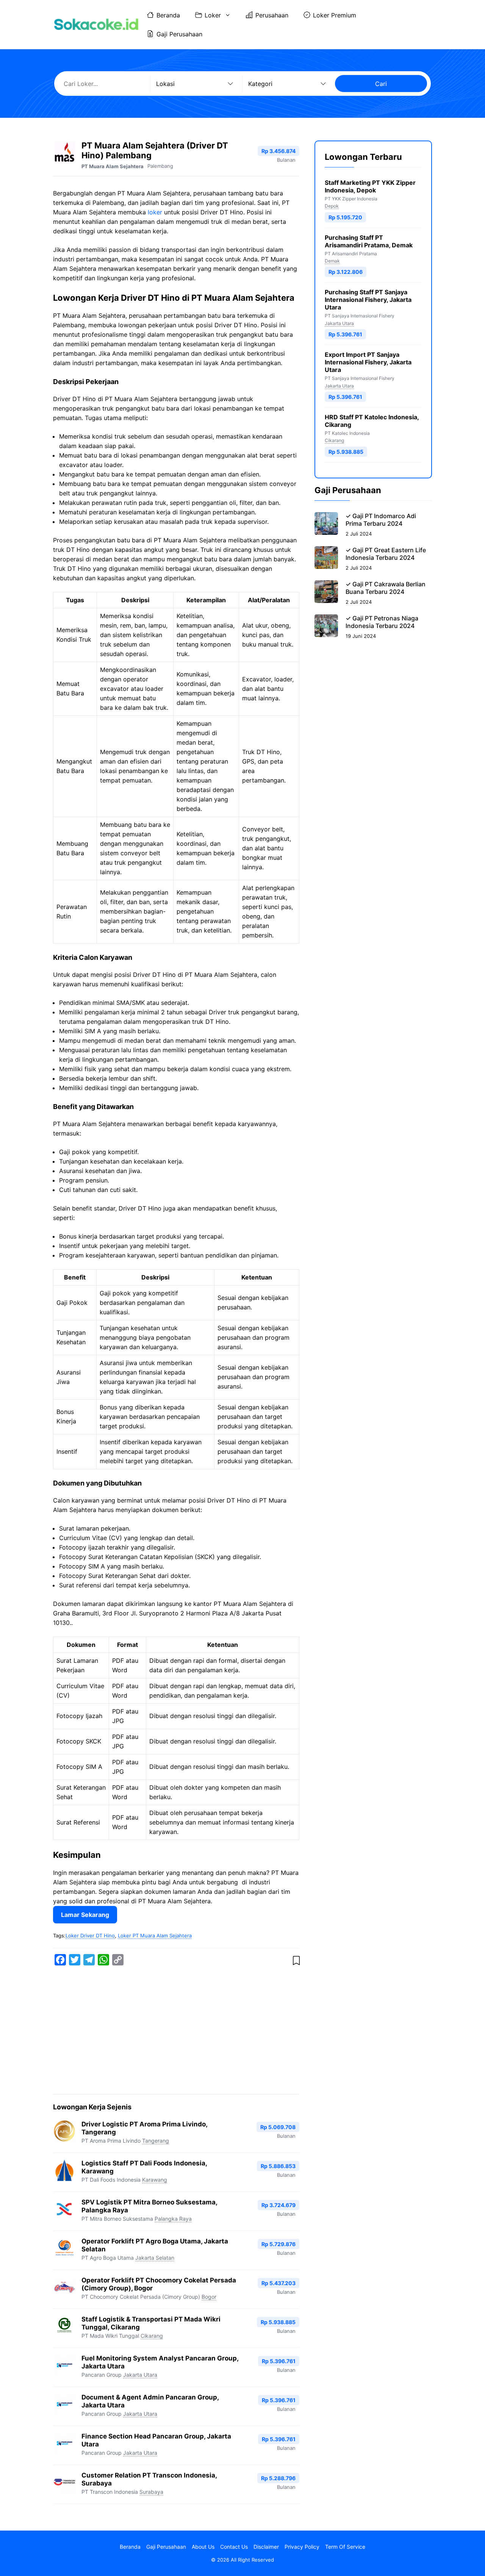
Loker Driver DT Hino (90, 1936)
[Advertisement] (176, 2031)
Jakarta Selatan (155, 2258)
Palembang (160, 166)
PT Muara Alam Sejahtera (113, 166)
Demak (332, 261)
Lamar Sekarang (85, 1915)
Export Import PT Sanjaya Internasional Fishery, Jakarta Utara (368, 362)
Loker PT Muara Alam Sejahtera (155, 1936)
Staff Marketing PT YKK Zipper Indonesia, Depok (370, 186)
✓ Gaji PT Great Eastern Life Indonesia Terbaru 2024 (386, 554)
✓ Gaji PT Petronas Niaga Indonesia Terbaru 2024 (382, 622)
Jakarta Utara (140, 2375)
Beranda (168, 15)
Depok (332, 206)
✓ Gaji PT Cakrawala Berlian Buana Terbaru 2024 (386, 588)
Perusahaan (272, 15)
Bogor (209, 2297)
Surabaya (151, 2492)
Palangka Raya (173, 2219)
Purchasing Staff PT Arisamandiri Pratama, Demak (369, 241)
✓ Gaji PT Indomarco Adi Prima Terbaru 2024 (381, 520)
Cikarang (152, 2336)
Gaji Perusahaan (179, 34)
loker (155, 212)
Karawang (155, 2180)
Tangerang (156, 2141)
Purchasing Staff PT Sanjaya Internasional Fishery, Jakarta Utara (368, 300)
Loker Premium (335, 15)
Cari (381, 84)
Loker (213, 15)
